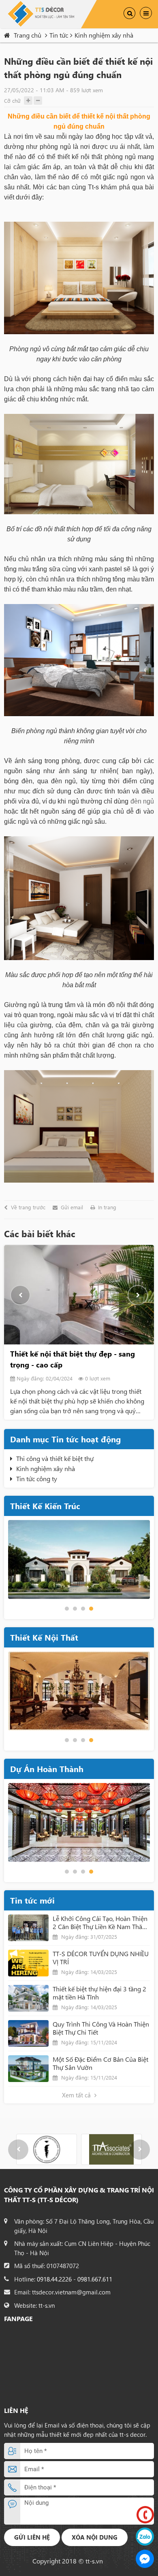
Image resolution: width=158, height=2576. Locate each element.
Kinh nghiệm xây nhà (46, 1468)
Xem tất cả (77, 2095)
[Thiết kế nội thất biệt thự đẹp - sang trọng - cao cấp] (79, 1295)
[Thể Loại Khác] (79, 1822)
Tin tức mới (32, 1900)
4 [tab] (91, 1609)
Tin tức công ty (37, 1479)
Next (138, 1295)
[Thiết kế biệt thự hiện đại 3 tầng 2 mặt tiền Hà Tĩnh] (28, 1998)
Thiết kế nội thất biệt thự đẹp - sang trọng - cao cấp (73, 1359)
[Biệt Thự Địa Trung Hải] (79, 1559)
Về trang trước (28, 1207)
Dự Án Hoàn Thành (47, 1769)
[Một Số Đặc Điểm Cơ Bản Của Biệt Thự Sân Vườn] (28, 2069)
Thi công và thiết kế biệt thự (55, 1458)
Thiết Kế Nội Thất (44, 1637)
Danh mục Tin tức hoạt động (65, 1439)
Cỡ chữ (12, 101)
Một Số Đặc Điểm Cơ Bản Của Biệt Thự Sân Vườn (100, 2063)
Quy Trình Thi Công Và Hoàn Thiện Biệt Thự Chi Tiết (101, 2028)
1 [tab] (67, 1609)
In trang (107, 1207)
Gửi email (72, 1207)
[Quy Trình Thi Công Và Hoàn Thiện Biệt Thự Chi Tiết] (28, 2033)
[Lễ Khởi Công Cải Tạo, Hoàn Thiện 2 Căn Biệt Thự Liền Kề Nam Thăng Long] (28, 1928)
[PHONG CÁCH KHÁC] (79, 1691)
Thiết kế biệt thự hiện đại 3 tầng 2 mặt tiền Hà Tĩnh (99, 1993)
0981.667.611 (95, 2279)
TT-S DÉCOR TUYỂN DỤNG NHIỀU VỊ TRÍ (101, 1958)
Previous (20, 1295)
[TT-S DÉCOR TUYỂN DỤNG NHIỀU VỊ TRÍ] (28, 1963)
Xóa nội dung (95, 2537)
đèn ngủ (142, 801)
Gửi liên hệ (32, 2537)
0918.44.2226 (54, 2279)
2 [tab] (75, 1609)
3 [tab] (83, 1609)
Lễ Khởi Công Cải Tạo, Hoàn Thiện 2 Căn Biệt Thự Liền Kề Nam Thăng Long (101, 1923)
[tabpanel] (79, 1559)
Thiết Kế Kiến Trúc (45, 1506)
